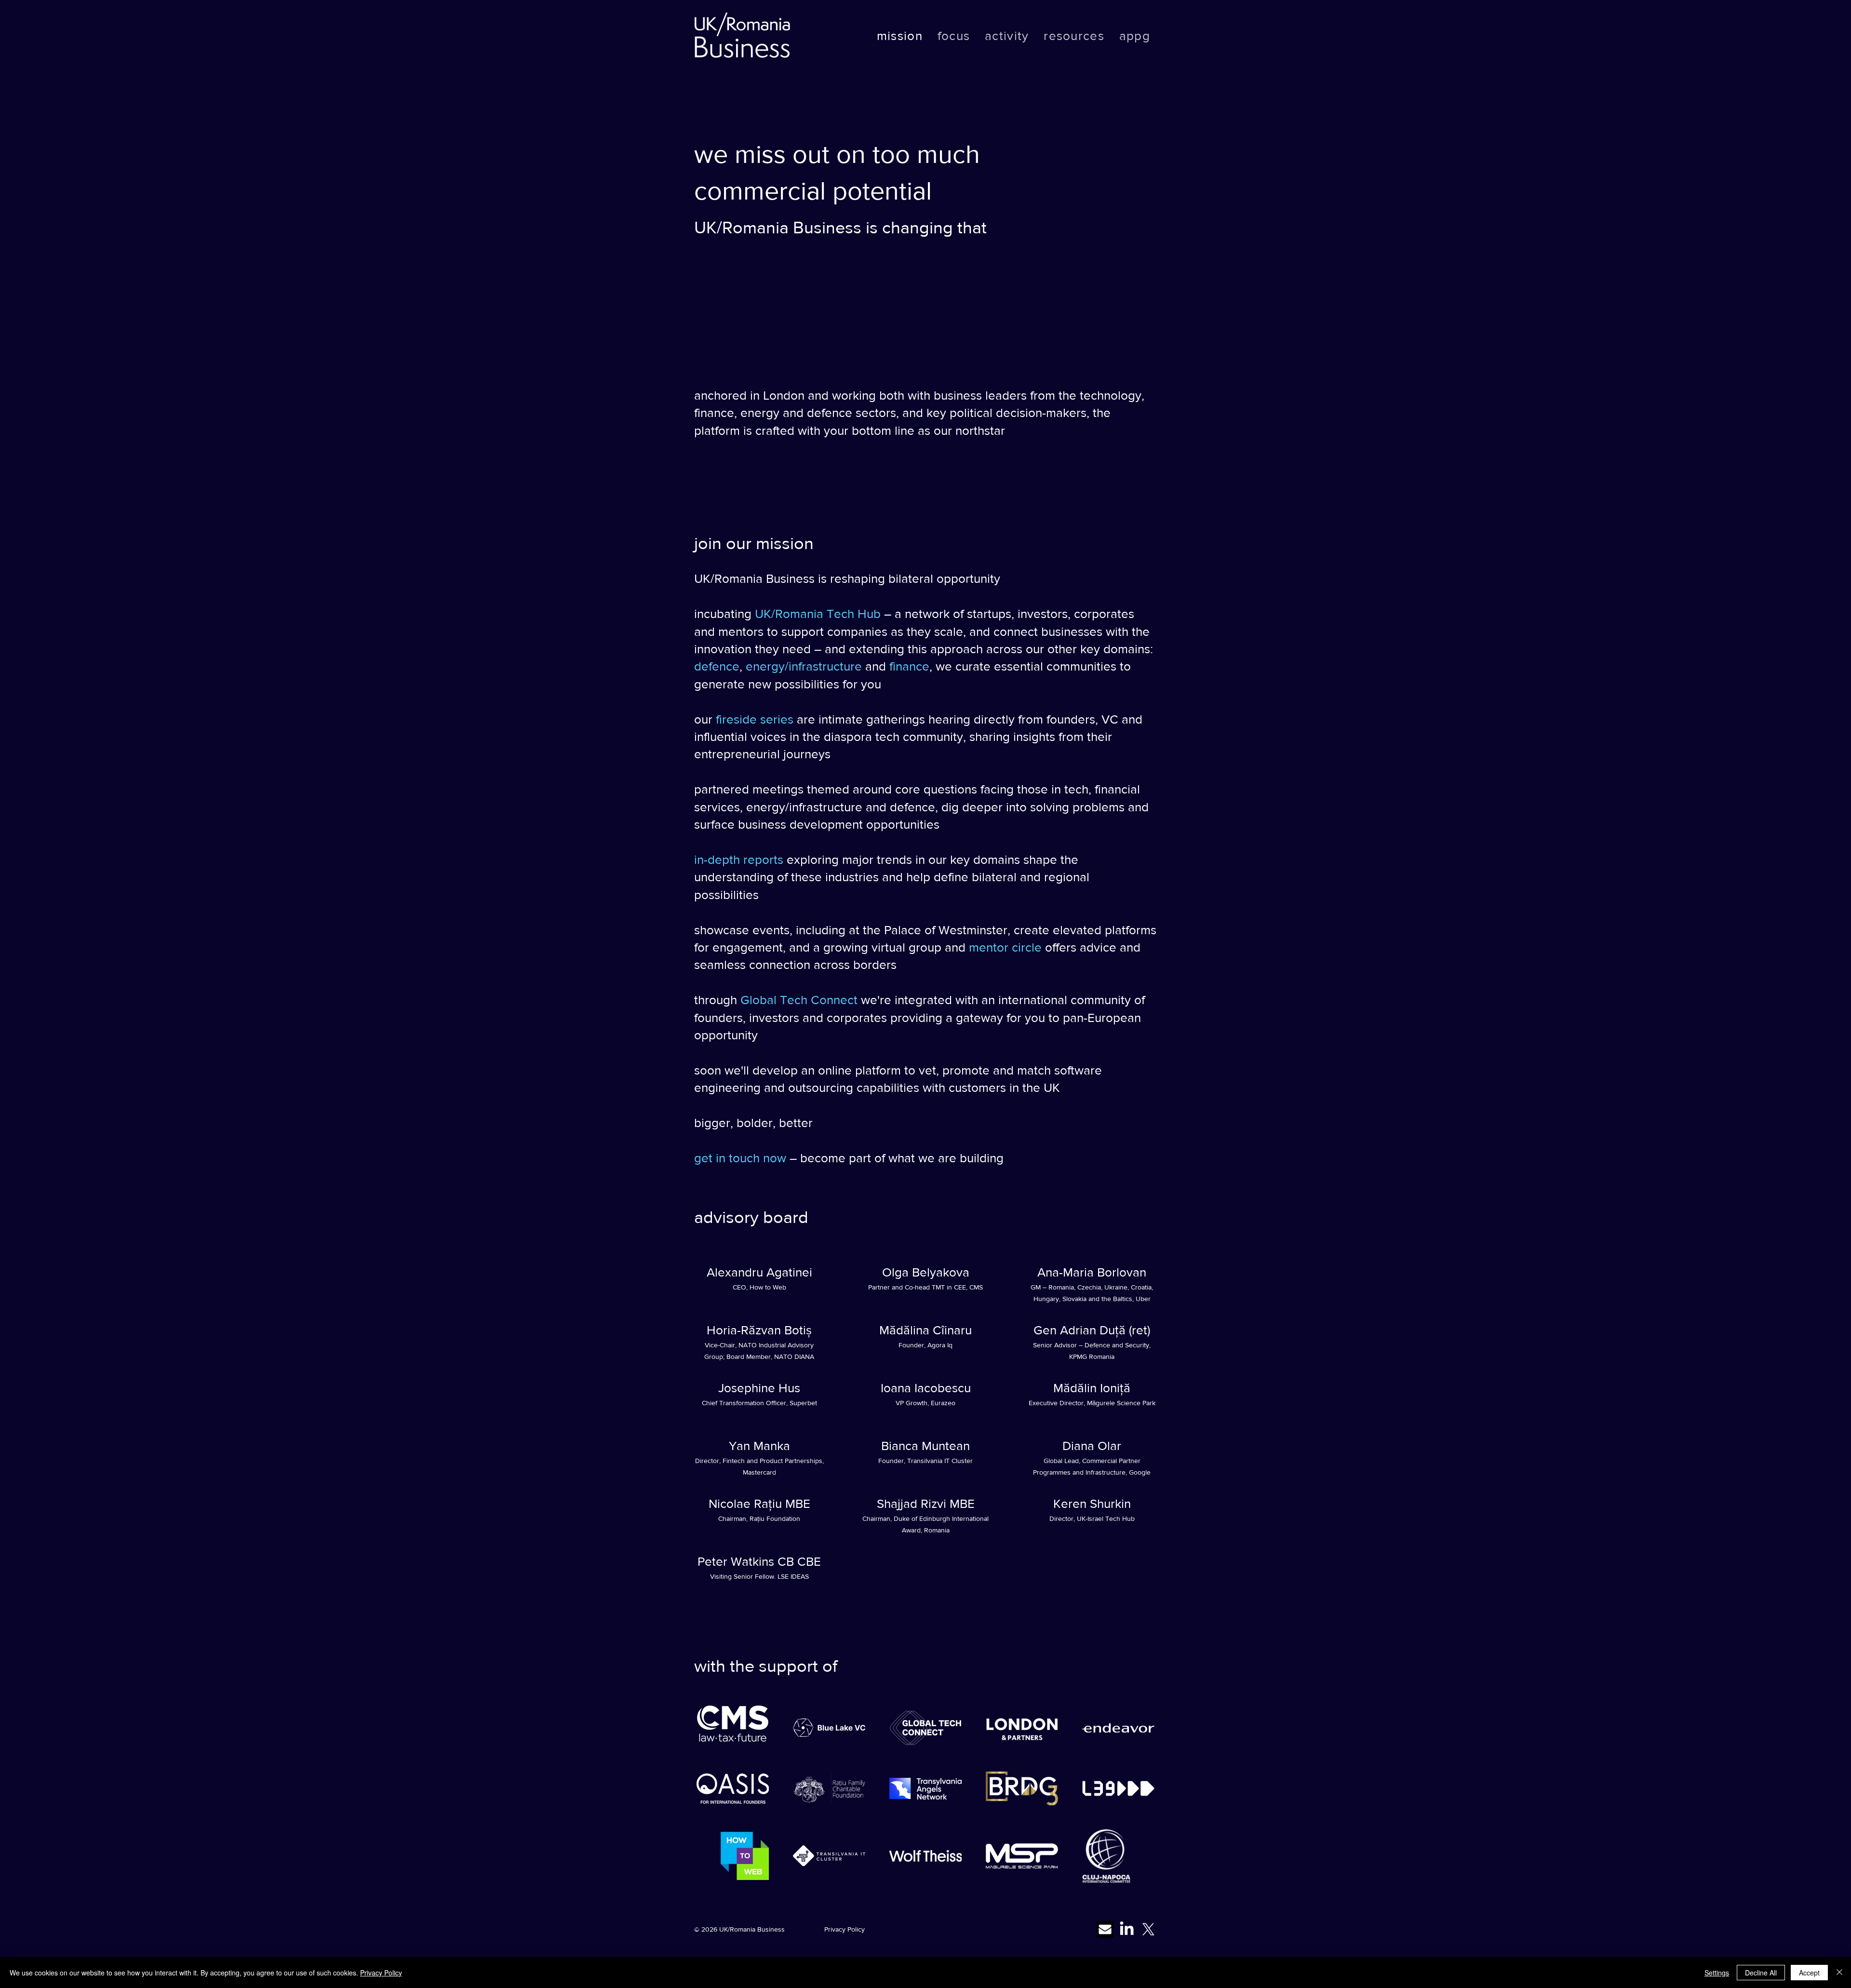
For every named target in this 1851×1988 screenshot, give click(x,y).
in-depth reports (739, 860)
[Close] (1839, 1973)
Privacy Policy (845, 1929)
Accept (1809, 1973)
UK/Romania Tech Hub (818, 614)
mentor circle (1005, 947)
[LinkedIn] (1127, 1929)
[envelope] (1105, 1929)
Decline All (1761, 1973)
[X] (1148, 1929)
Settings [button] (1717, 1973)
